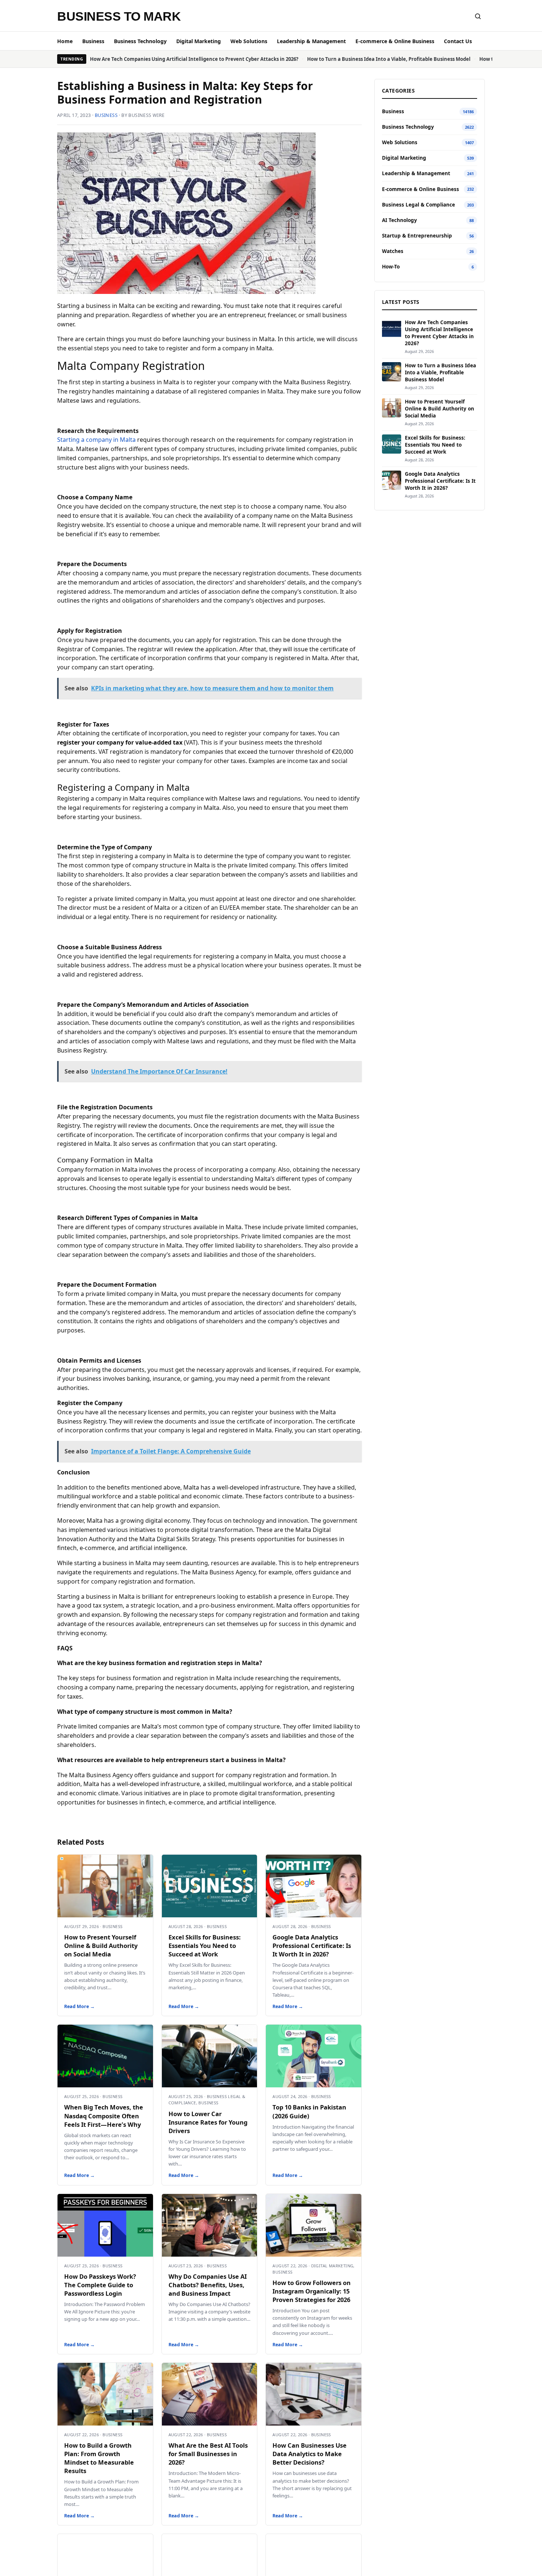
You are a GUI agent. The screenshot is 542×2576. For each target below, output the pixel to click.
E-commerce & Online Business (395, 41)
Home (65, 41)
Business (93, 41)
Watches (393, 251)
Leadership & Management (311, 41)
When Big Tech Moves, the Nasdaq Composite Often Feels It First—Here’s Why (104, 2116)
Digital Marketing (199, 41)
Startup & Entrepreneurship (417, 236)
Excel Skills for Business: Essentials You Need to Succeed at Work (205, 1946)
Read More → (79, 2006)
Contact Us (458, 41)
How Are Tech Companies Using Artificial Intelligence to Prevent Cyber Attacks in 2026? (194, 59)
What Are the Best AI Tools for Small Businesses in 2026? (208, 2454)
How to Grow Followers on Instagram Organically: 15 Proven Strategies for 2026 (312, 2291)
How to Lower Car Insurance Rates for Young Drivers (208, 2122)
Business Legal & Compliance (418, 205)
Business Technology (140, 41)
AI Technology (399, 220)
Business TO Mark (119, 16)
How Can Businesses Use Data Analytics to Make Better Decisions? (310, 2454)
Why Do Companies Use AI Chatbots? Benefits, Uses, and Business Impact (208, 2285)
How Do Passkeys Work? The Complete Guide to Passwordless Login (100, 2285)
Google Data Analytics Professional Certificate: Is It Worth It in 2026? (312, 1946)
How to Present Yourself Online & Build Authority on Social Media (101, 1946)
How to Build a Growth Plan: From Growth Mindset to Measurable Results (99, 2458)
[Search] (478, 16)
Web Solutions (249, 41)
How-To (391, 267)
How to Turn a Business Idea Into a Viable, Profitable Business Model (389, 59)
